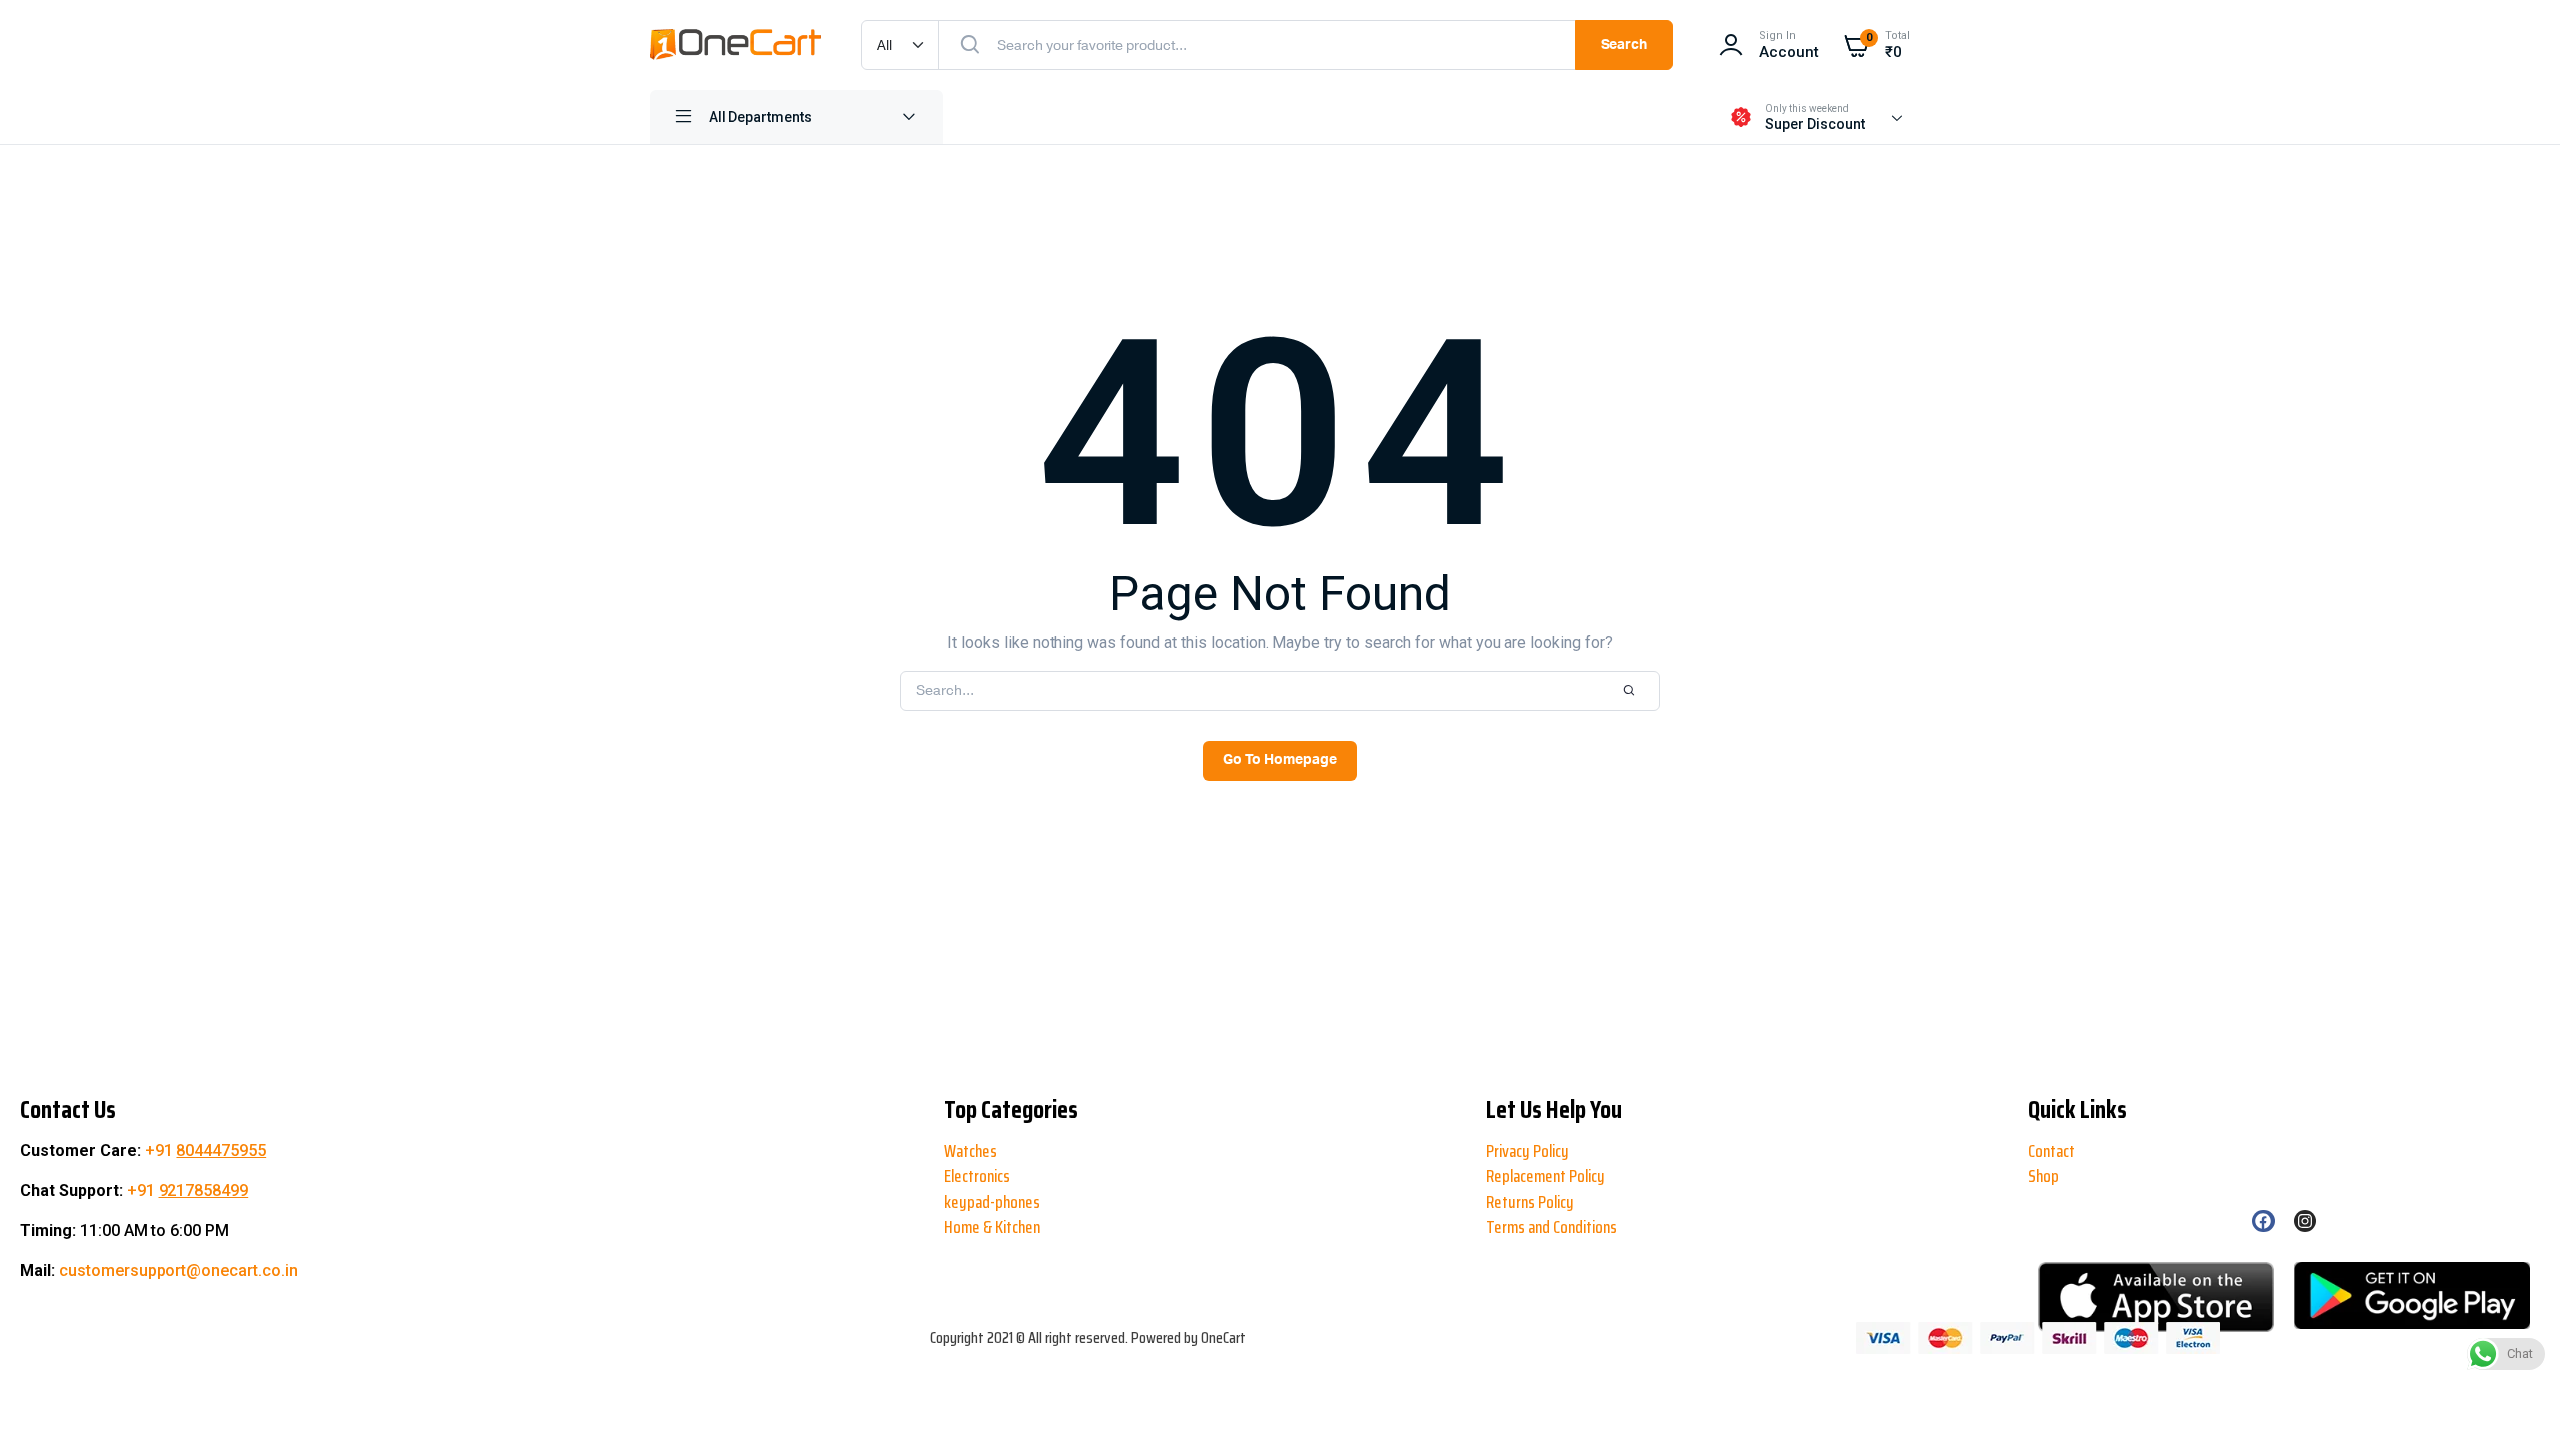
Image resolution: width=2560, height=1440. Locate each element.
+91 (206, 1150)
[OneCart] (735, 45)
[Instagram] (2305, 1221)
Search (1624, 45)
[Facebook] (2263, 1221)
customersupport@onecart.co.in (178, 1270)
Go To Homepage (1280, 760)
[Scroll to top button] (32, 1360)
